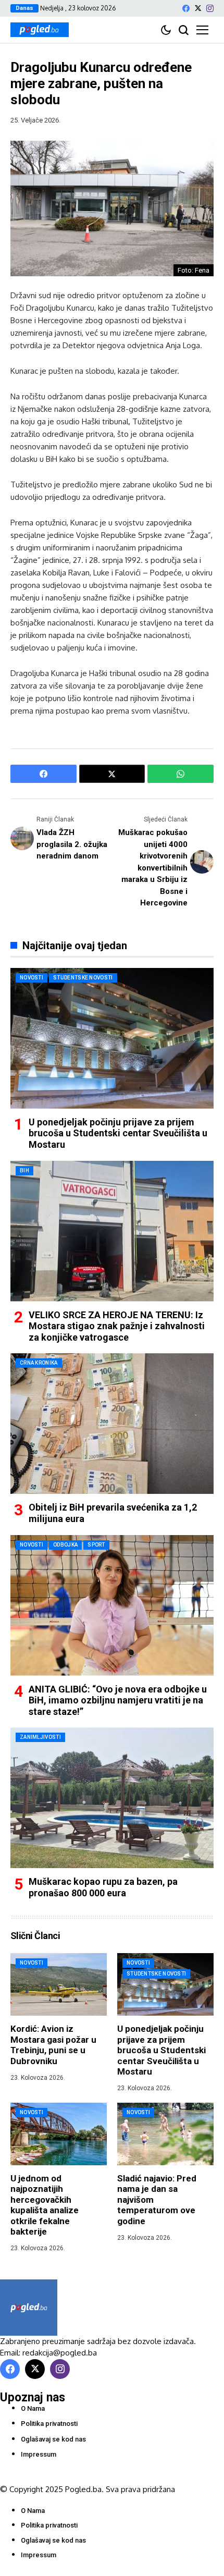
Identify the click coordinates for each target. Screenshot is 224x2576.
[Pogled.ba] (40, 30)
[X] (198, 8)
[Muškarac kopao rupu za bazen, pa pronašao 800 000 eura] (112, 1798)
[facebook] (186, 8)
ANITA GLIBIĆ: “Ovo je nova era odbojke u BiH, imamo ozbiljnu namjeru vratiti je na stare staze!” (118, 1700)
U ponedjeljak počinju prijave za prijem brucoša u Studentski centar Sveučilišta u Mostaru (118, 1133)
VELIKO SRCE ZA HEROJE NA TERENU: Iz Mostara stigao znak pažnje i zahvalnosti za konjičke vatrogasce (117, 1326)
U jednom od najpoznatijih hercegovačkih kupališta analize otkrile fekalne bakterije (45, 2205)
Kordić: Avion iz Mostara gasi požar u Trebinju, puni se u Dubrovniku (53, 2045)
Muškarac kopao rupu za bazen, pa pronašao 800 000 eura (103, 1887)
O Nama (33, 2408)
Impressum (39, 2454)
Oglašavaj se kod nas (53, 2439)
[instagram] (210, 8)
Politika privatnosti (49, 2424)
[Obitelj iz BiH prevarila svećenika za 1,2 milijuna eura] (112, 1424)
